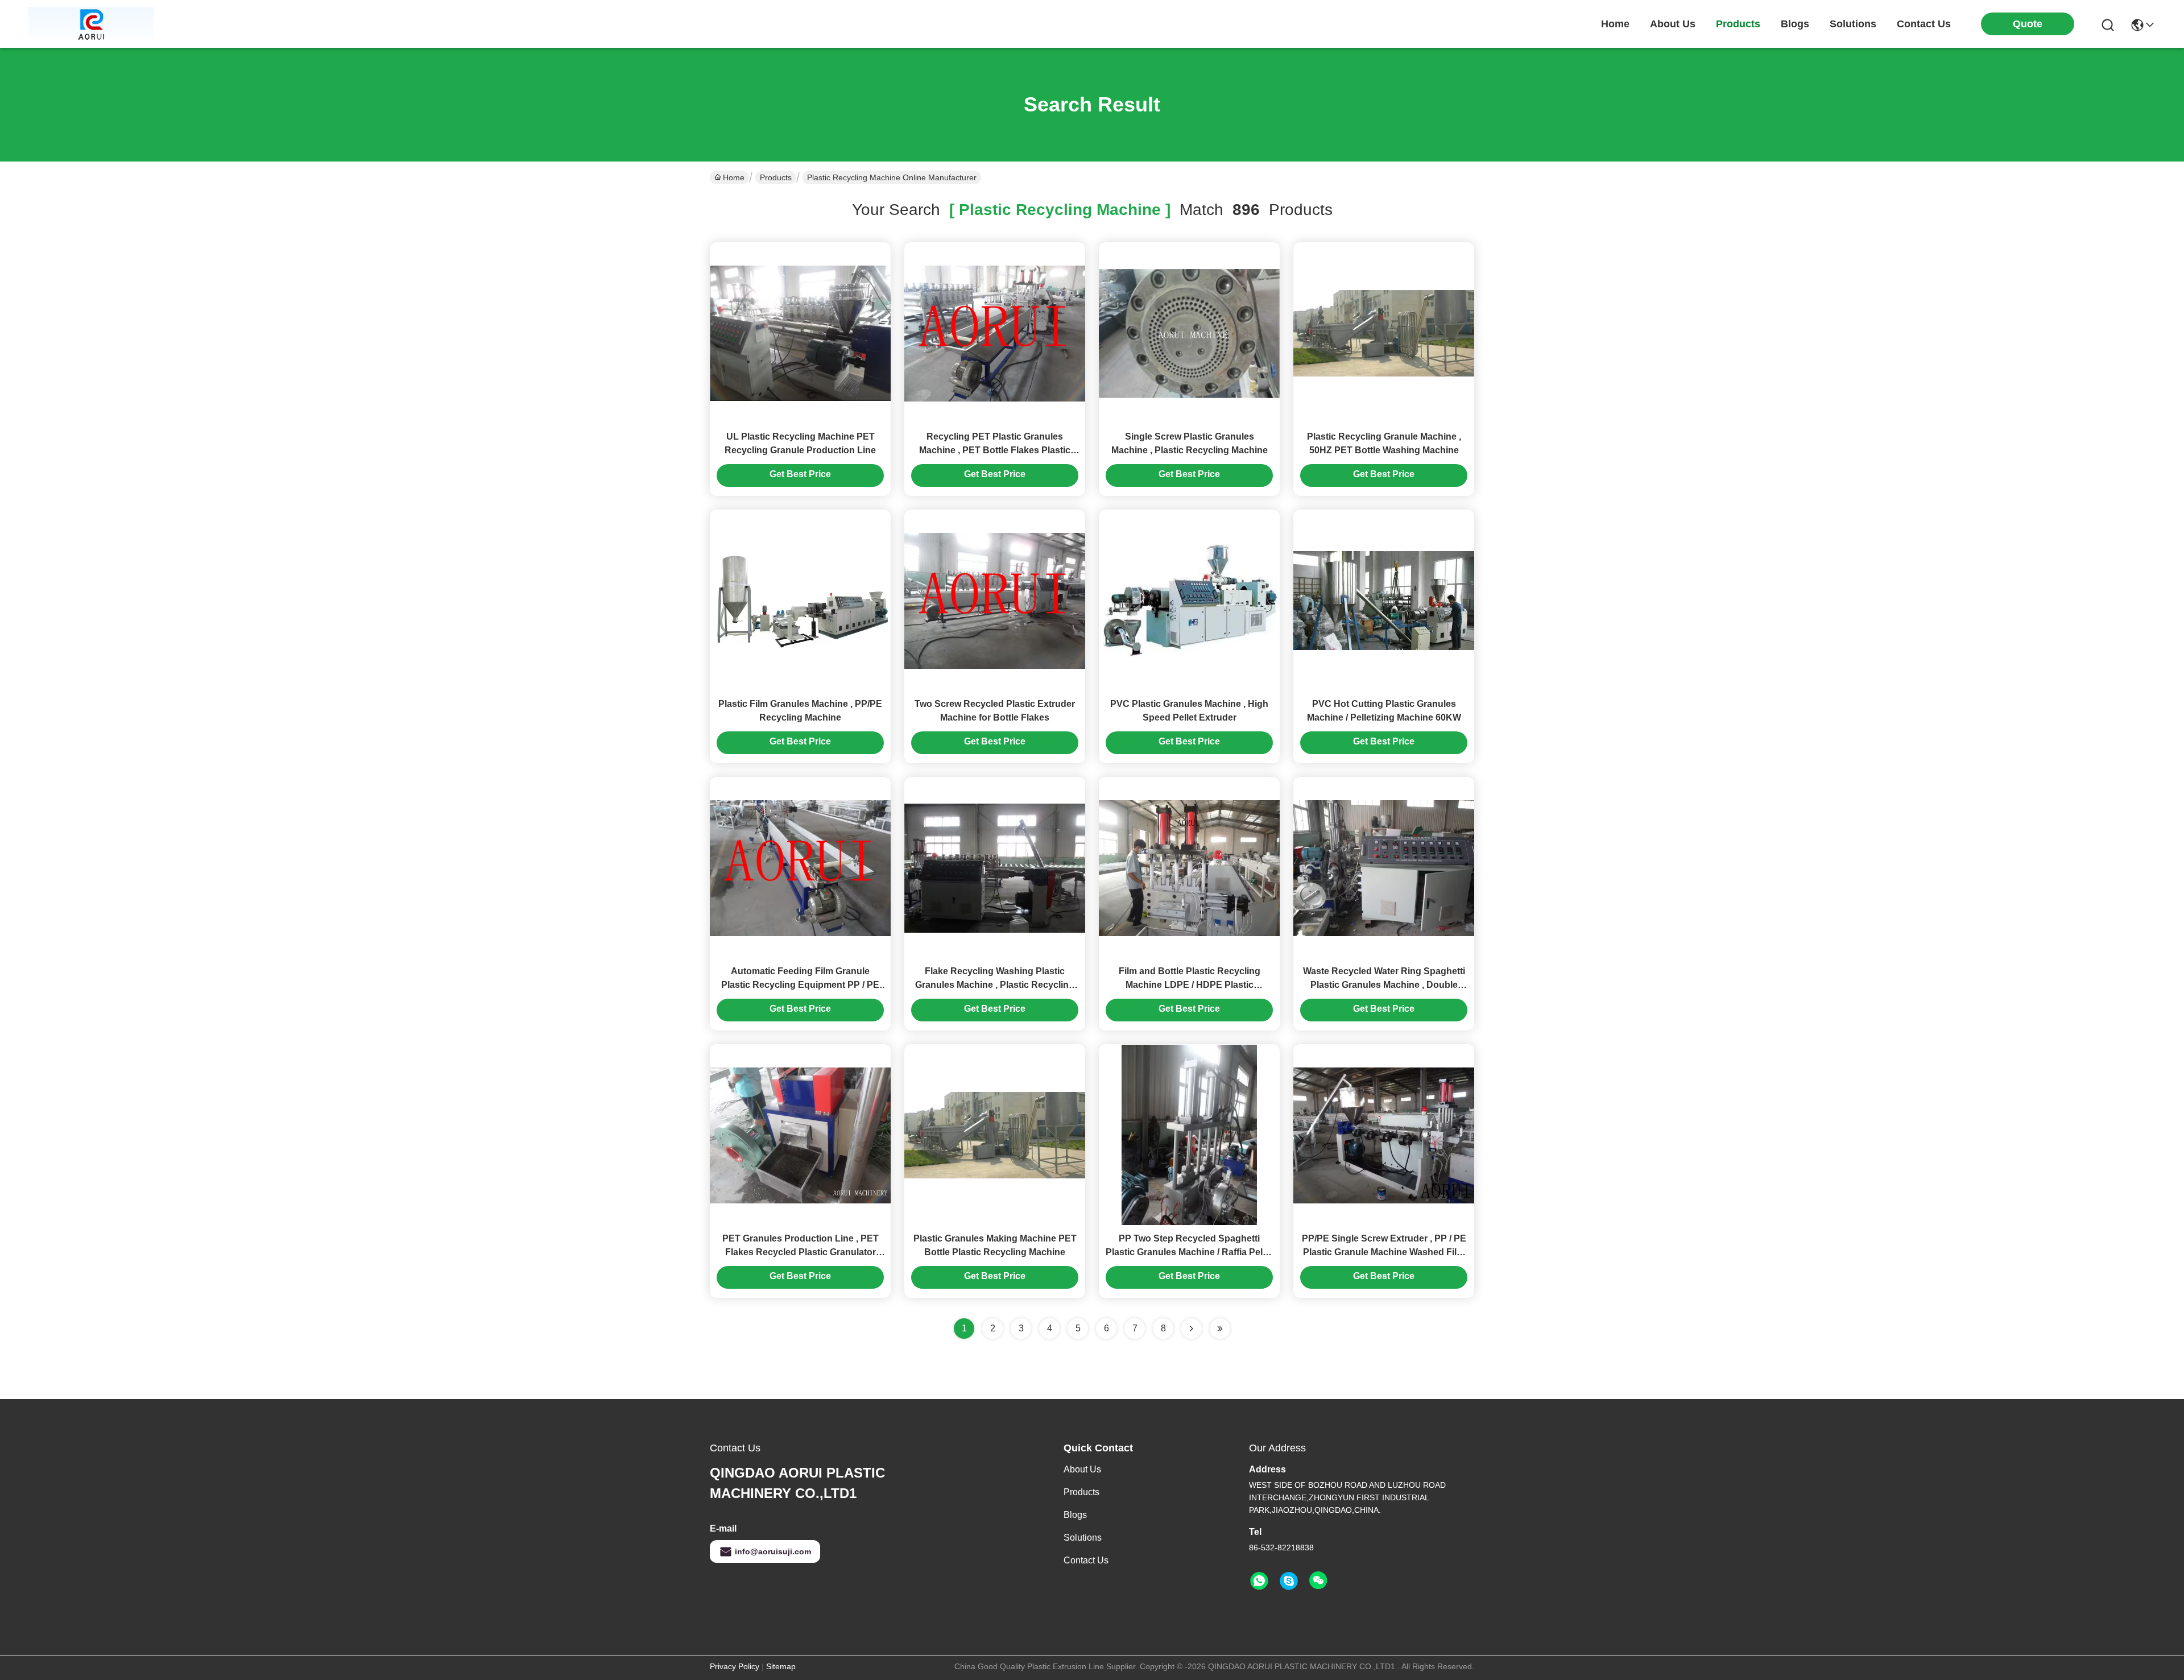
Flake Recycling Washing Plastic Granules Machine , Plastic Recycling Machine (995, 985)
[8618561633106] (1259, 1581)
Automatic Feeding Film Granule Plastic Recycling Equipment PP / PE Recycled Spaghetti (800, 985)
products (1738, 24)
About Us (1082, 1469)
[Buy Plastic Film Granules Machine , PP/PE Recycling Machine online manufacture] (800, 600)
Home (1615, 24)
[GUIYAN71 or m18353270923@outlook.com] (1289, 1581)
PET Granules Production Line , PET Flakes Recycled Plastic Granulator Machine (801, 1252)
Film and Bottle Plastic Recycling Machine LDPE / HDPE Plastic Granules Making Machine (1190, 985)
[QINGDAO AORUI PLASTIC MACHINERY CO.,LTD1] (91, 24)
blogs (1795, 24)
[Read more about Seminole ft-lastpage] (1220, 1329)
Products (776, 177)
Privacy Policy (735, 1666)
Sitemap (781, 1666)
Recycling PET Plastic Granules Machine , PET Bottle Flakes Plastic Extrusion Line (995, 450)
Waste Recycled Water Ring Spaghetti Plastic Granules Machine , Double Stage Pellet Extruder (1384, 985)
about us (1673, 24)
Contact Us (1086, 1560)
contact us (1924, 24)
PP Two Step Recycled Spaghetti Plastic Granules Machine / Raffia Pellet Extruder (1189, 1252)
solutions (1853, 24)
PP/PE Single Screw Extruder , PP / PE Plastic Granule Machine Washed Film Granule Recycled (1384, 1252)
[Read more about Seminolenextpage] (1192, 1329)
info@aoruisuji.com (773, 1551)
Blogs (1075, 1515)
